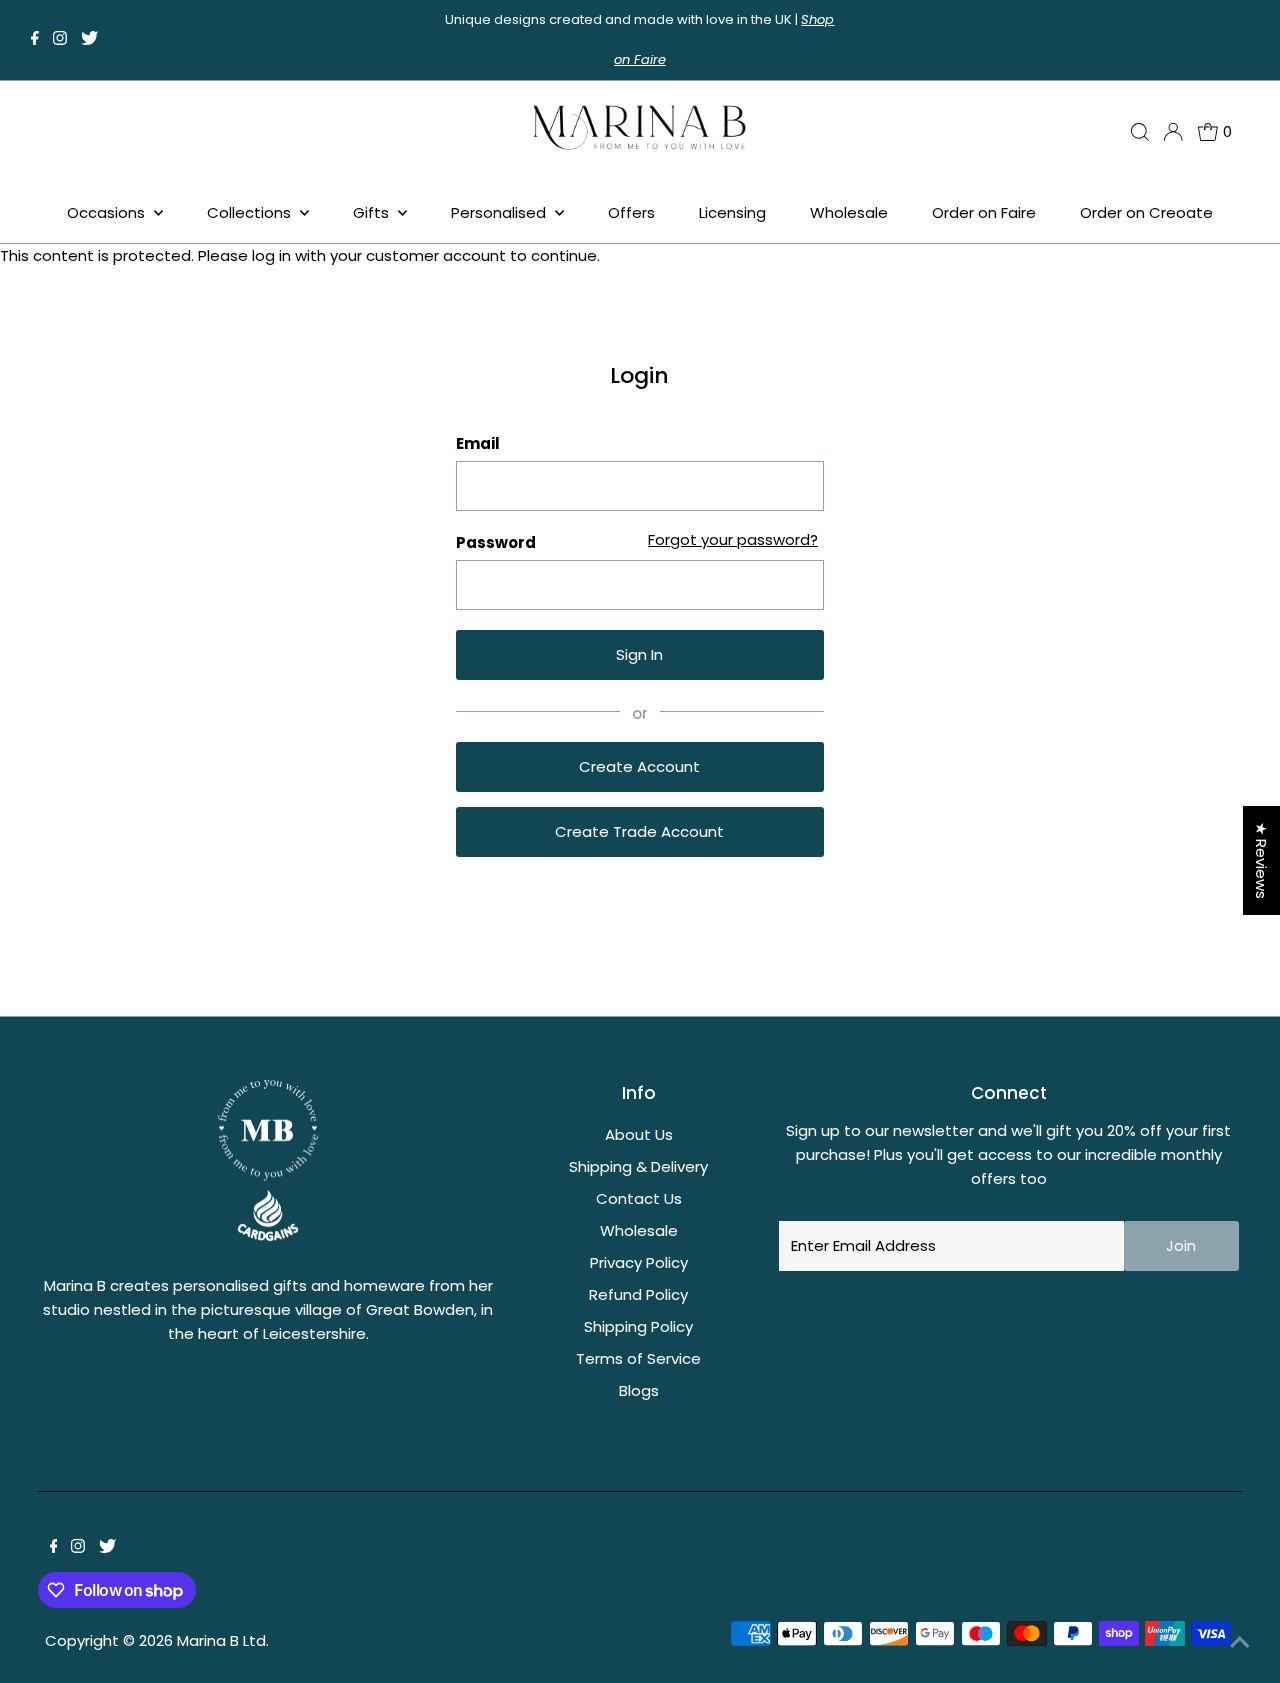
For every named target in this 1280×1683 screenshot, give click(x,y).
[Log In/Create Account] (1173, 132)
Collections (251, 212)
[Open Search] (1140, 132)
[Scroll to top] (1240, 1643)
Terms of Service (638, 1358)
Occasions (108, 212)
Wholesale (849, 212)
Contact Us (639, 1198)
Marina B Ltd (221, 1640)
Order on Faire (984, 212)
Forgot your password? (733, 539)
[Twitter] (89, 40)
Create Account (639, 766)
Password (496, 542)
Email (478, 443)
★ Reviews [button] (1261, 860)
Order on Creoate (1146, 212)
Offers (631, 212)
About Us (639, 1134)
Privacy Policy (639, 1262)
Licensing (732, 212)
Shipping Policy (638, 1326)
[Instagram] (60, 40)
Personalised (500, 212)
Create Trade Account (639, 831)
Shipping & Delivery (638, 1166)
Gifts (373, 212)
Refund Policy (638, 1294)
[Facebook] (35, 40)
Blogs (639, 1390)
